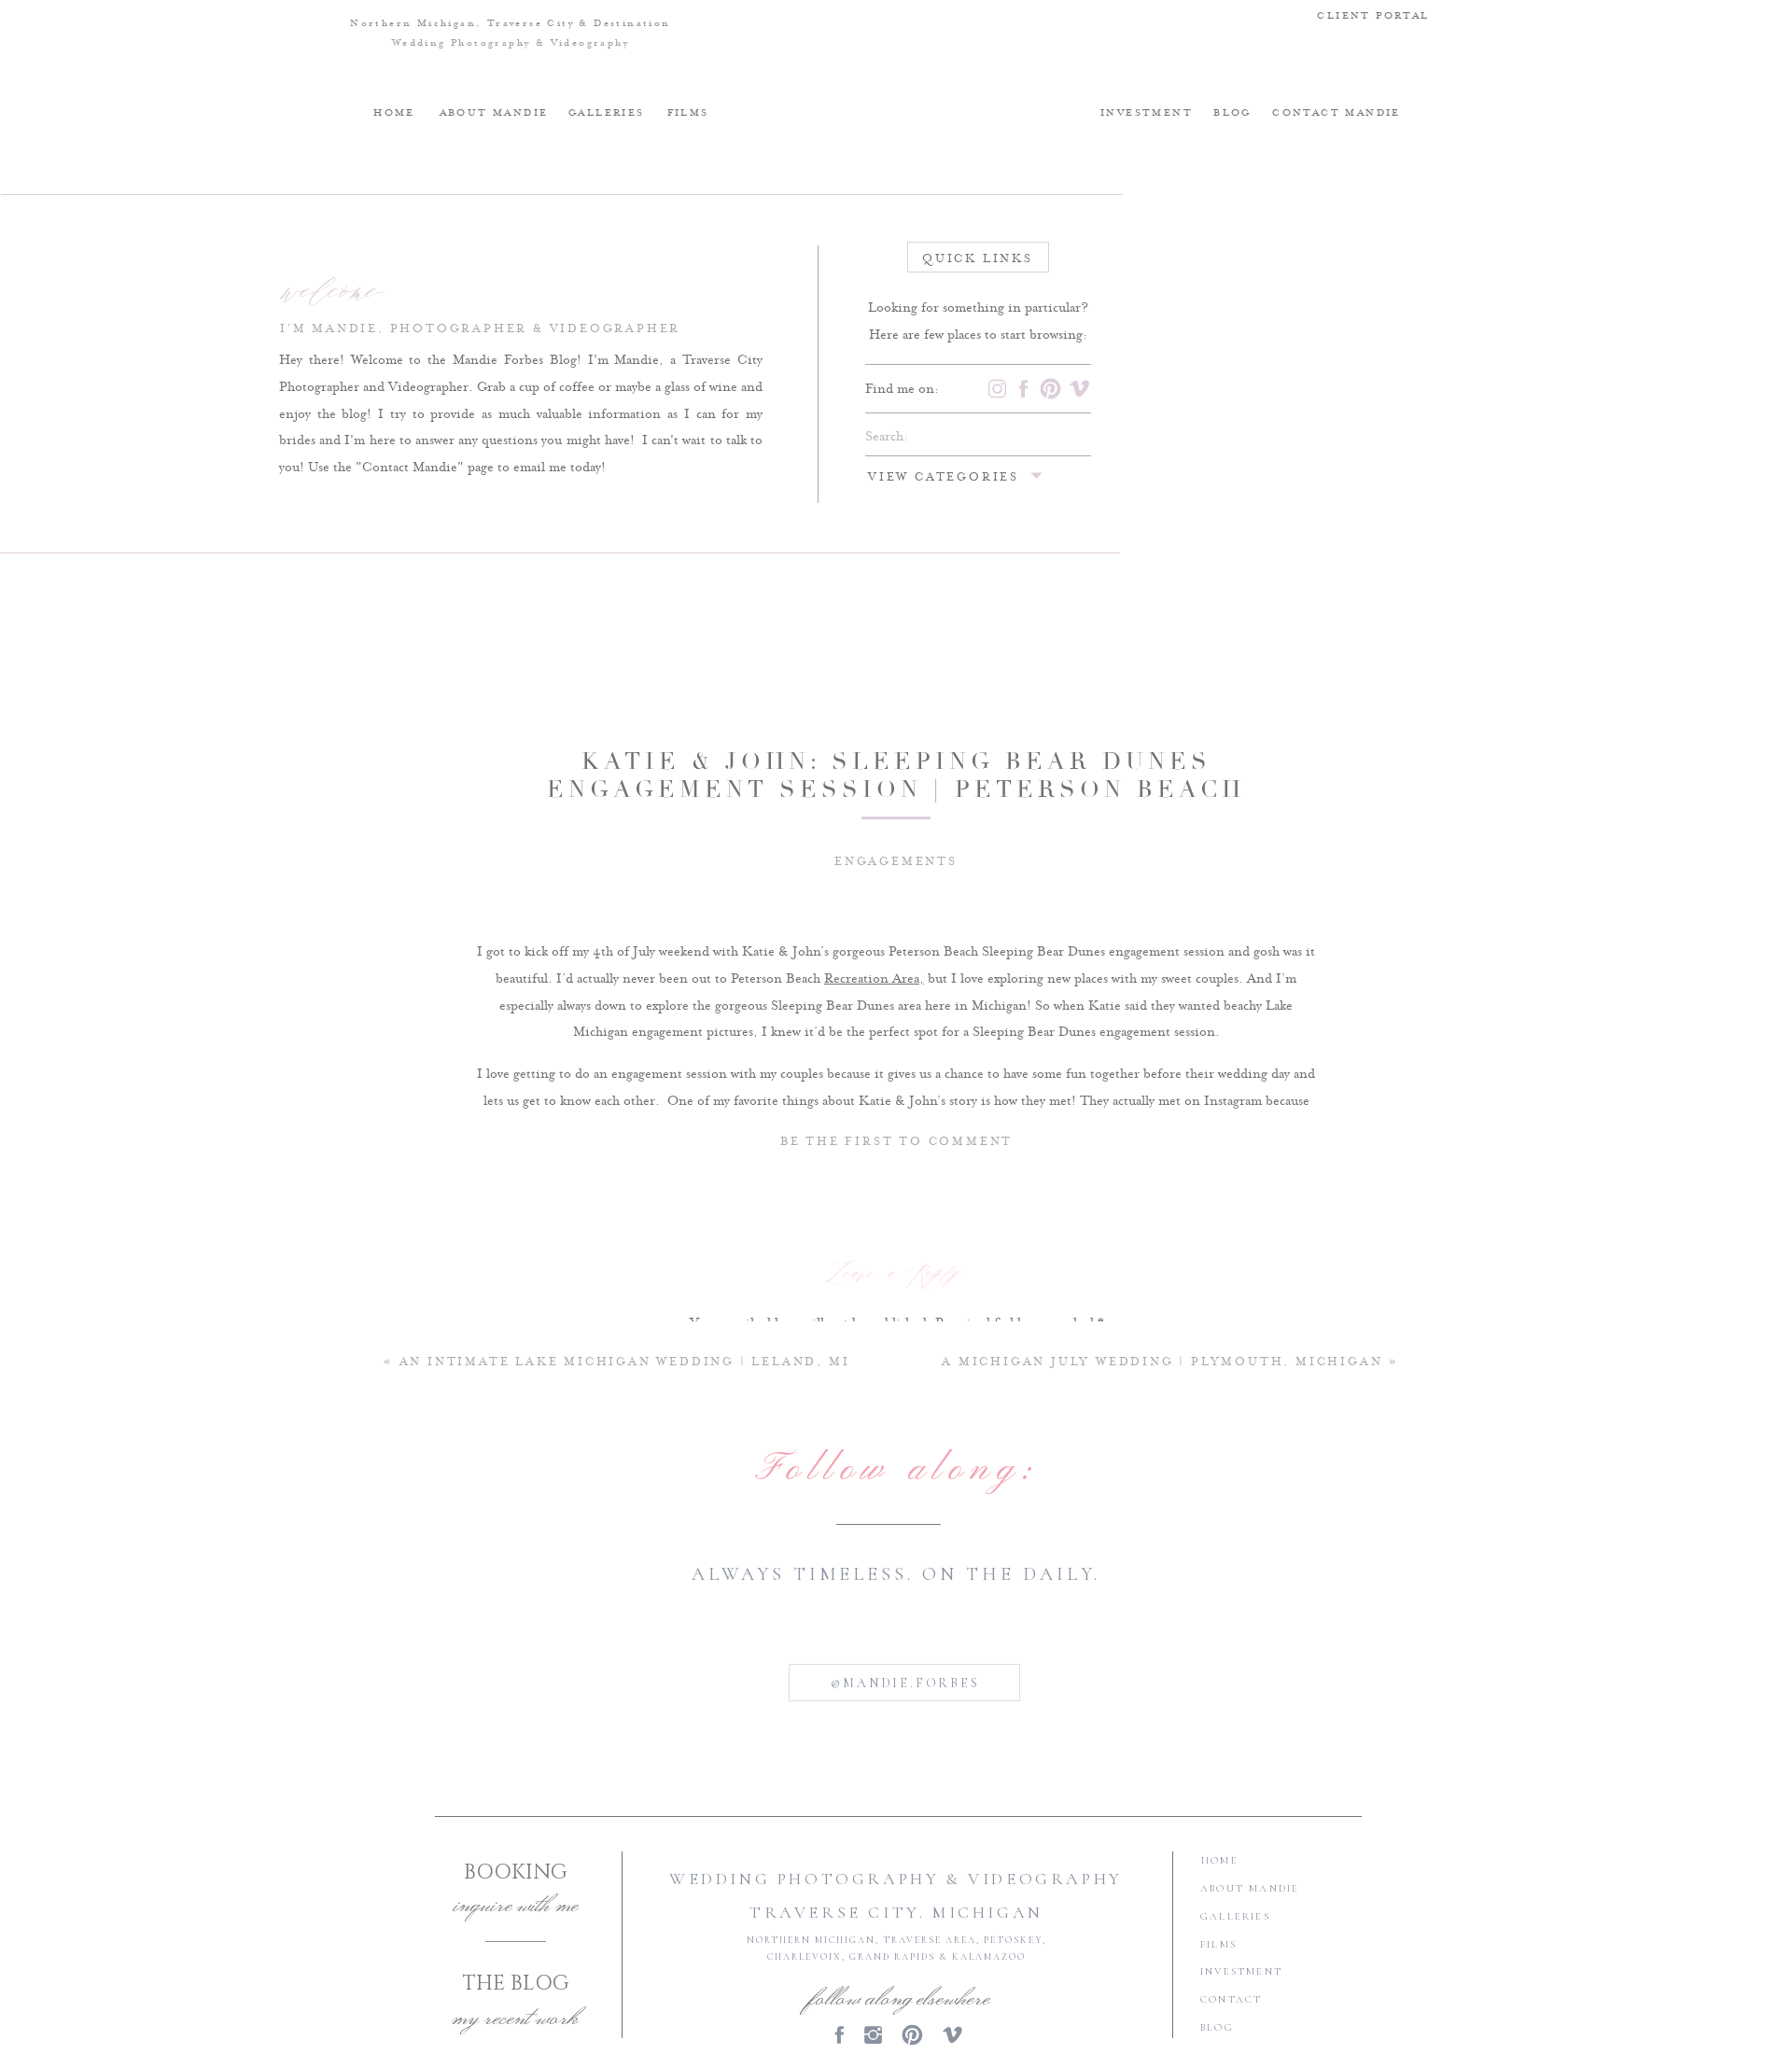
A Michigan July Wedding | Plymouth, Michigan (1162, 1362)
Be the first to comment (896, 1142)
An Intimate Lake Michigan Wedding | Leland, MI (625, 1362)
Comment (896, 1364)
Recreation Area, (874, 979)
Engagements (896, 862)
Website (896, 1761)
